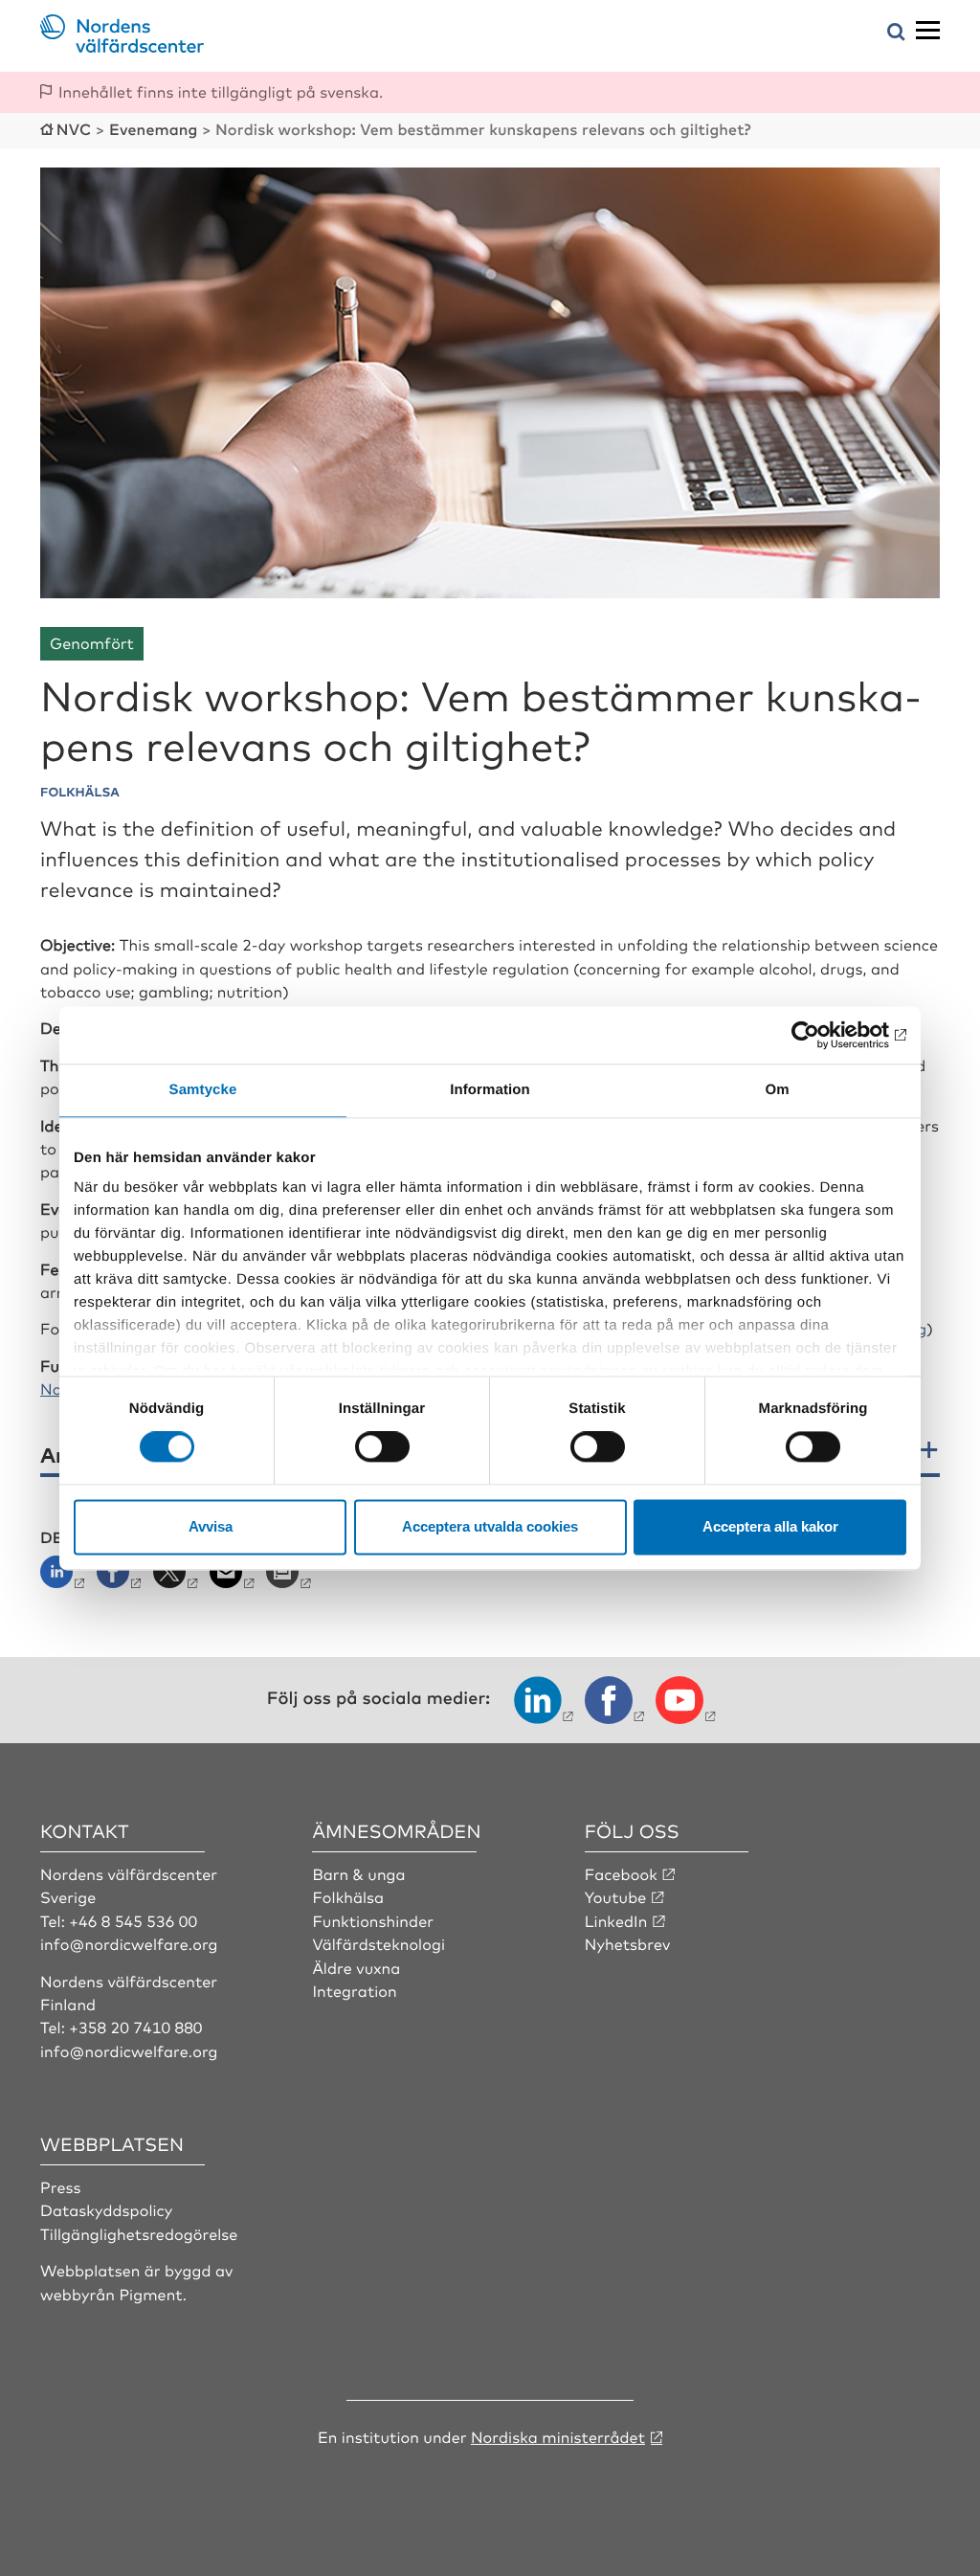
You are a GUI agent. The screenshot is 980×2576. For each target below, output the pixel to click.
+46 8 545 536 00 (133, 1920)
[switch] (382, 1447)
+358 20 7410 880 (135, 2027)
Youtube (616, 1896)
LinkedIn (616, 1920)
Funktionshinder (373, 1920)
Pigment (150, 2294)
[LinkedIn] (67, 1578)
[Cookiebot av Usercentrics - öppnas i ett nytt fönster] (823, 1035)
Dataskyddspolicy (106, 2209)
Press (61, 2186)
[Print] (290, 1578)
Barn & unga (358, 1873)
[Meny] (928, 31)
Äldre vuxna (356, 1967)
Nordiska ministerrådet (558, 2436)
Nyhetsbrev (628, 1943)
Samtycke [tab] (203, 1090)
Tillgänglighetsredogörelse (139, 2233)
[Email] (234, 1578)
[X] (178, 1578)
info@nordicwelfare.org (129, 1943)
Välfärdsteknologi (379, 1943)
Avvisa (211, 1526)
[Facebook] (121, 1578)
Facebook (621, 1873)
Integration (354, 1990)
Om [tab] (777, 1090)
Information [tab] (490, 1090)
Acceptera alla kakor (770, 1526)
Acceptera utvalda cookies (490, 1526)
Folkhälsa (348, 1896)
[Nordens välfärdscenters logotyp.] (122, 46)
